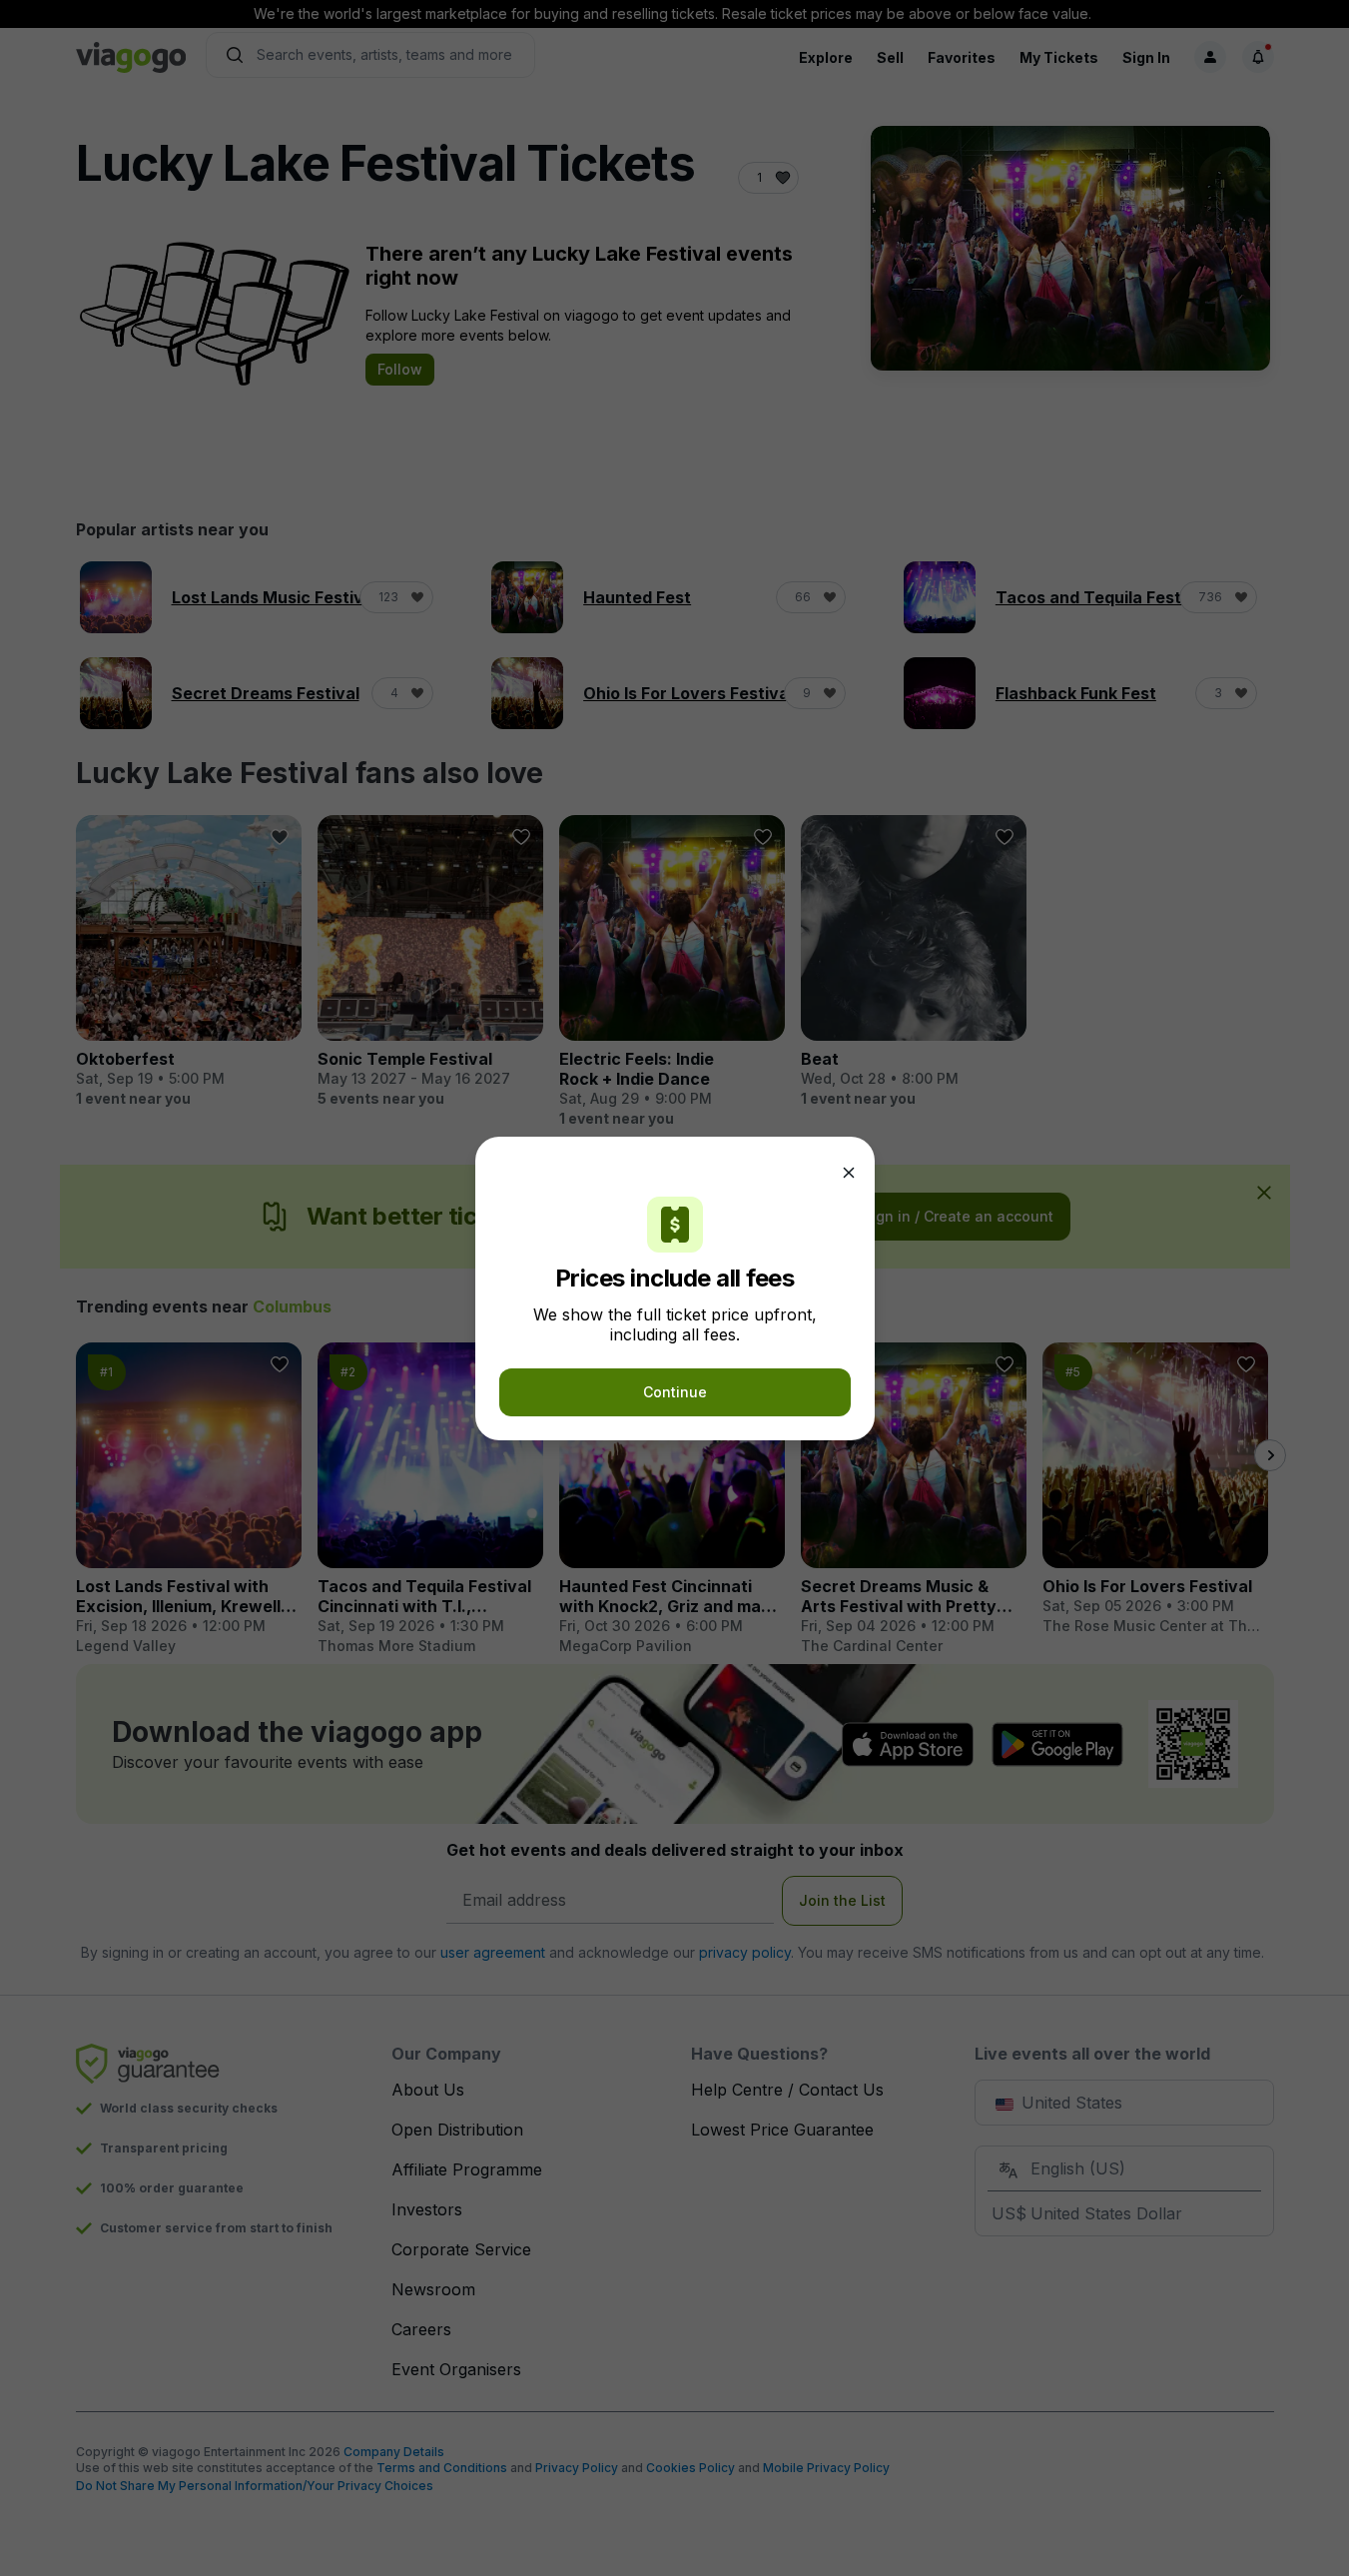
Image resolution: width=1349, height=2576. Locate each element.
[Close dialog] (849, 1173)
